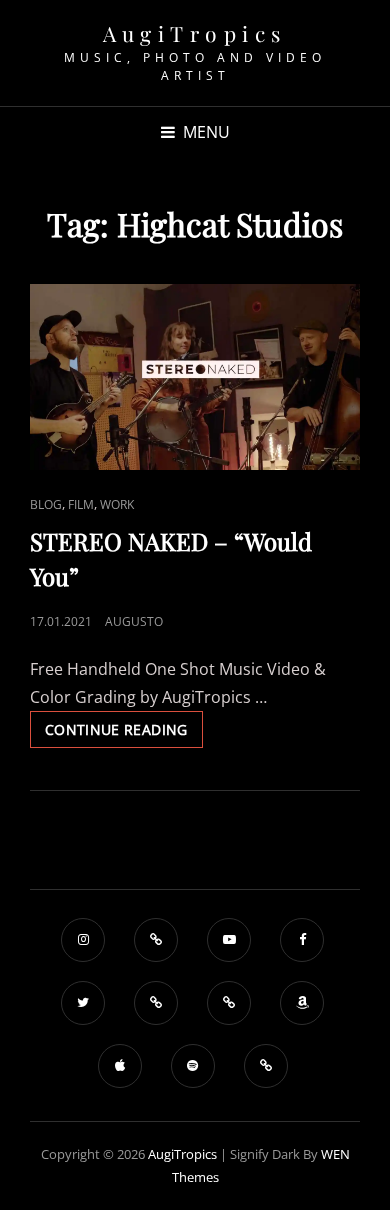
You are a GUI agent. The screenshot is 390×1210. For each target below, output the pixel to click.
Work (117, 504)
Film (81, 504)
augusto (134, 621)
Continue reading (124, 733)
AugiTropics (195, 33)
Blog (46, 504)
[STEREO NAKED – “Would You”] (195, 377)
